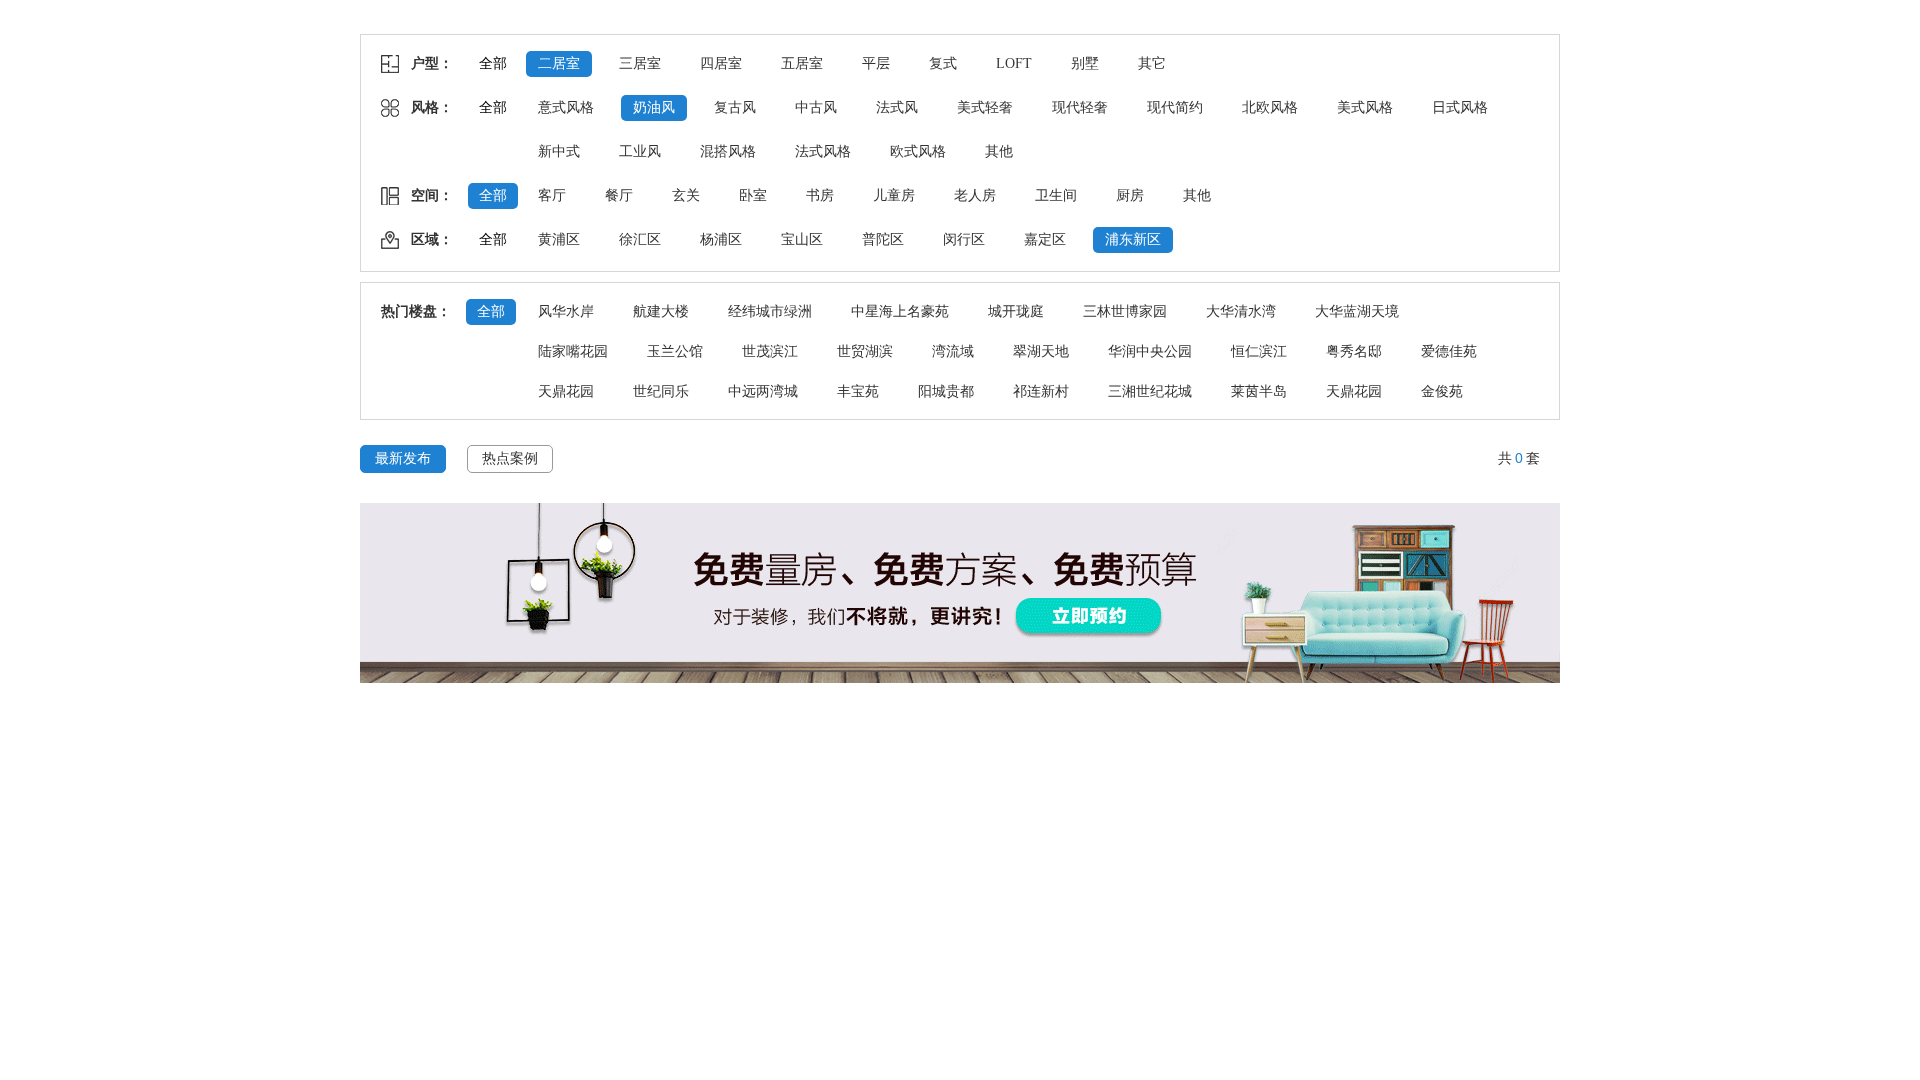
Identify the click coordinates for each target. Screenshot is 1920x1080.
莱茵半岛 (1259, 391)
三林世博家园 (1125, 311)
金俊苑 (1442, 391)
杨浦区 (721, 239)
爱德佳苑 (1449, 351)
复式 (943, 63)
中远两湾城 (763, 391)
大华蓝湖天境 (1357, 311)
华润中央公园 (1150, 351)
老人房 (975, 195)
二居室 (559, 63)
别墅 (1085, 63)
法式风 (897, 107)
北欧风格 (1270, 107)
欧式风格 (918, 151)
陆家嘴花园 (573, 351)
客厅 (552, 195)
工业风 (640, 151)
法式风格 (823, 151)
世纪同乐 (661, 391)
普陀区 (883, 239)
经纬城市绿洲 (770, 311)
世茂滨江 (770, 351)
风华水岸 (566, 311)
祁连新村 (1041, 391)
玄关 (686, 195)
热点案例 (510, 458)
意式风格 (566, 107)
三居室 (640, 63)
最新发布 (403, 458)
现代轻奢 (1080, 107)
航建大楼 (661, 311)
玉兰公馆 (675, 351)
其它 (1152, 63)
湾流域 (953, 351)
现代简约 (1175, 107)
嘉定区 (1045, 239)
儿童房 (894, 195)
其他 (999, 151)
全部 (493, 63)
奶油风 (654, 107)
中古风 (816, 107)
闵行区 (964, 239)
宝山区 (802, 239)
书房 (820, 195)
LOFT (1014, 63)
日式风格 (1460, 107)
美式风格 (1365, 107)
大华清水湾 (1241, 311)
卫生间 (1056, 195)
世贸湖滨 (865, 351)
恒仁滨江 (1259, 351)
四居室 (721, 63)
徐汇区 (640, 239)
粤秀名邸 (1354, 351)
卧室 (753, 195)
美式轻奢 (985, 107)
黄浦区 (559, 239)
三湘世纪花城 (1150, 391)
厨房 (1130, 195)
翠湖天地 (1041, 351)
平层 (876, 63)
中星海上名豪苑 (900, 311)
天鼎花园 (566, 391)
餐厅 (619, 195)
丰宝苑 (858, 391)
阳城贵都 (946, 391)
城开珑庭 (1016, 311)
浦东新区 (1133, 239)
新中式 (559, 151)
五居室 (802, 63)
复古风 (735, 107)
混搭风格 (728, 151)
